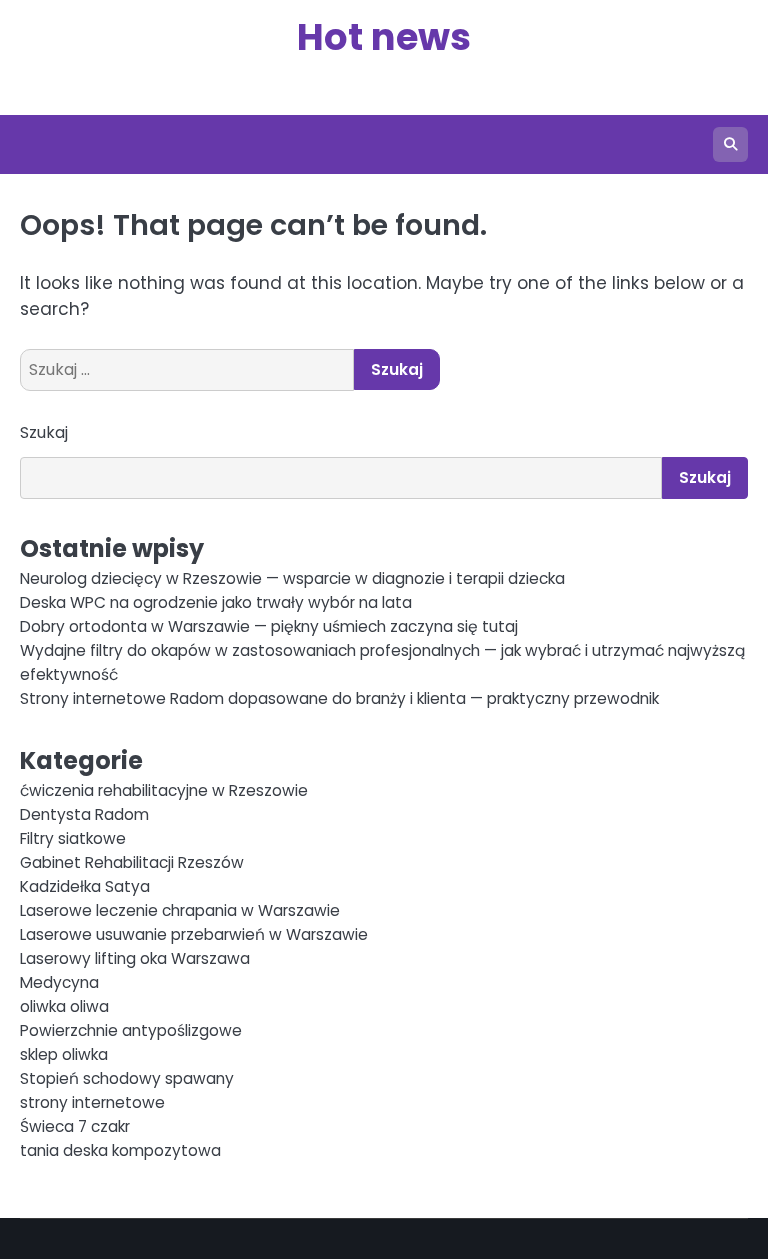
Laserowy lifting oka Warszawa (135, 958)
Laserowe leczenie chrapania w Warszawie (180, 910)
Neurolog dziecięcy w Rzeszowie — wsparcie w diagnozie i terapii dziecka (292, 578)
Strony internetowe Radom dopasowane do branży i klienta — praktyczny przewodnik (339, 698)
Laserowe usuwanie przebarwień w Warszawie (194, 934)
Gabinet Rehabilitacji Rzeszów (132, 862)
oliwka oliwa (64, 1006)
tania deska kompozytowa (120, 1150)
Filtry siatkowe (73, 838)
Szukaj (44, 432)
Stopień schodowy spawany (127, 1078)
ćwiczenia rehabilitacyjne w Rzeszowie (164, 790)
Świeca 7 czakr (75, 1126)
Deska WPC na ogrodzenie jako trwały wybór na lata (216, 602)
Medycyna (59, 982)
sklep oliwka (64, 1054)
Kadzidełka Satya (85, 886)
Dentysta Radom (84, 814)
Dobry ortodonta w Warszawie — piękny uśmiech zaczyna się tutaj (269, 626)
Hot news (384, 37)
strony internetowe (92, 1102)
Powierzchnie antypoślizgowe (131, 1030)
